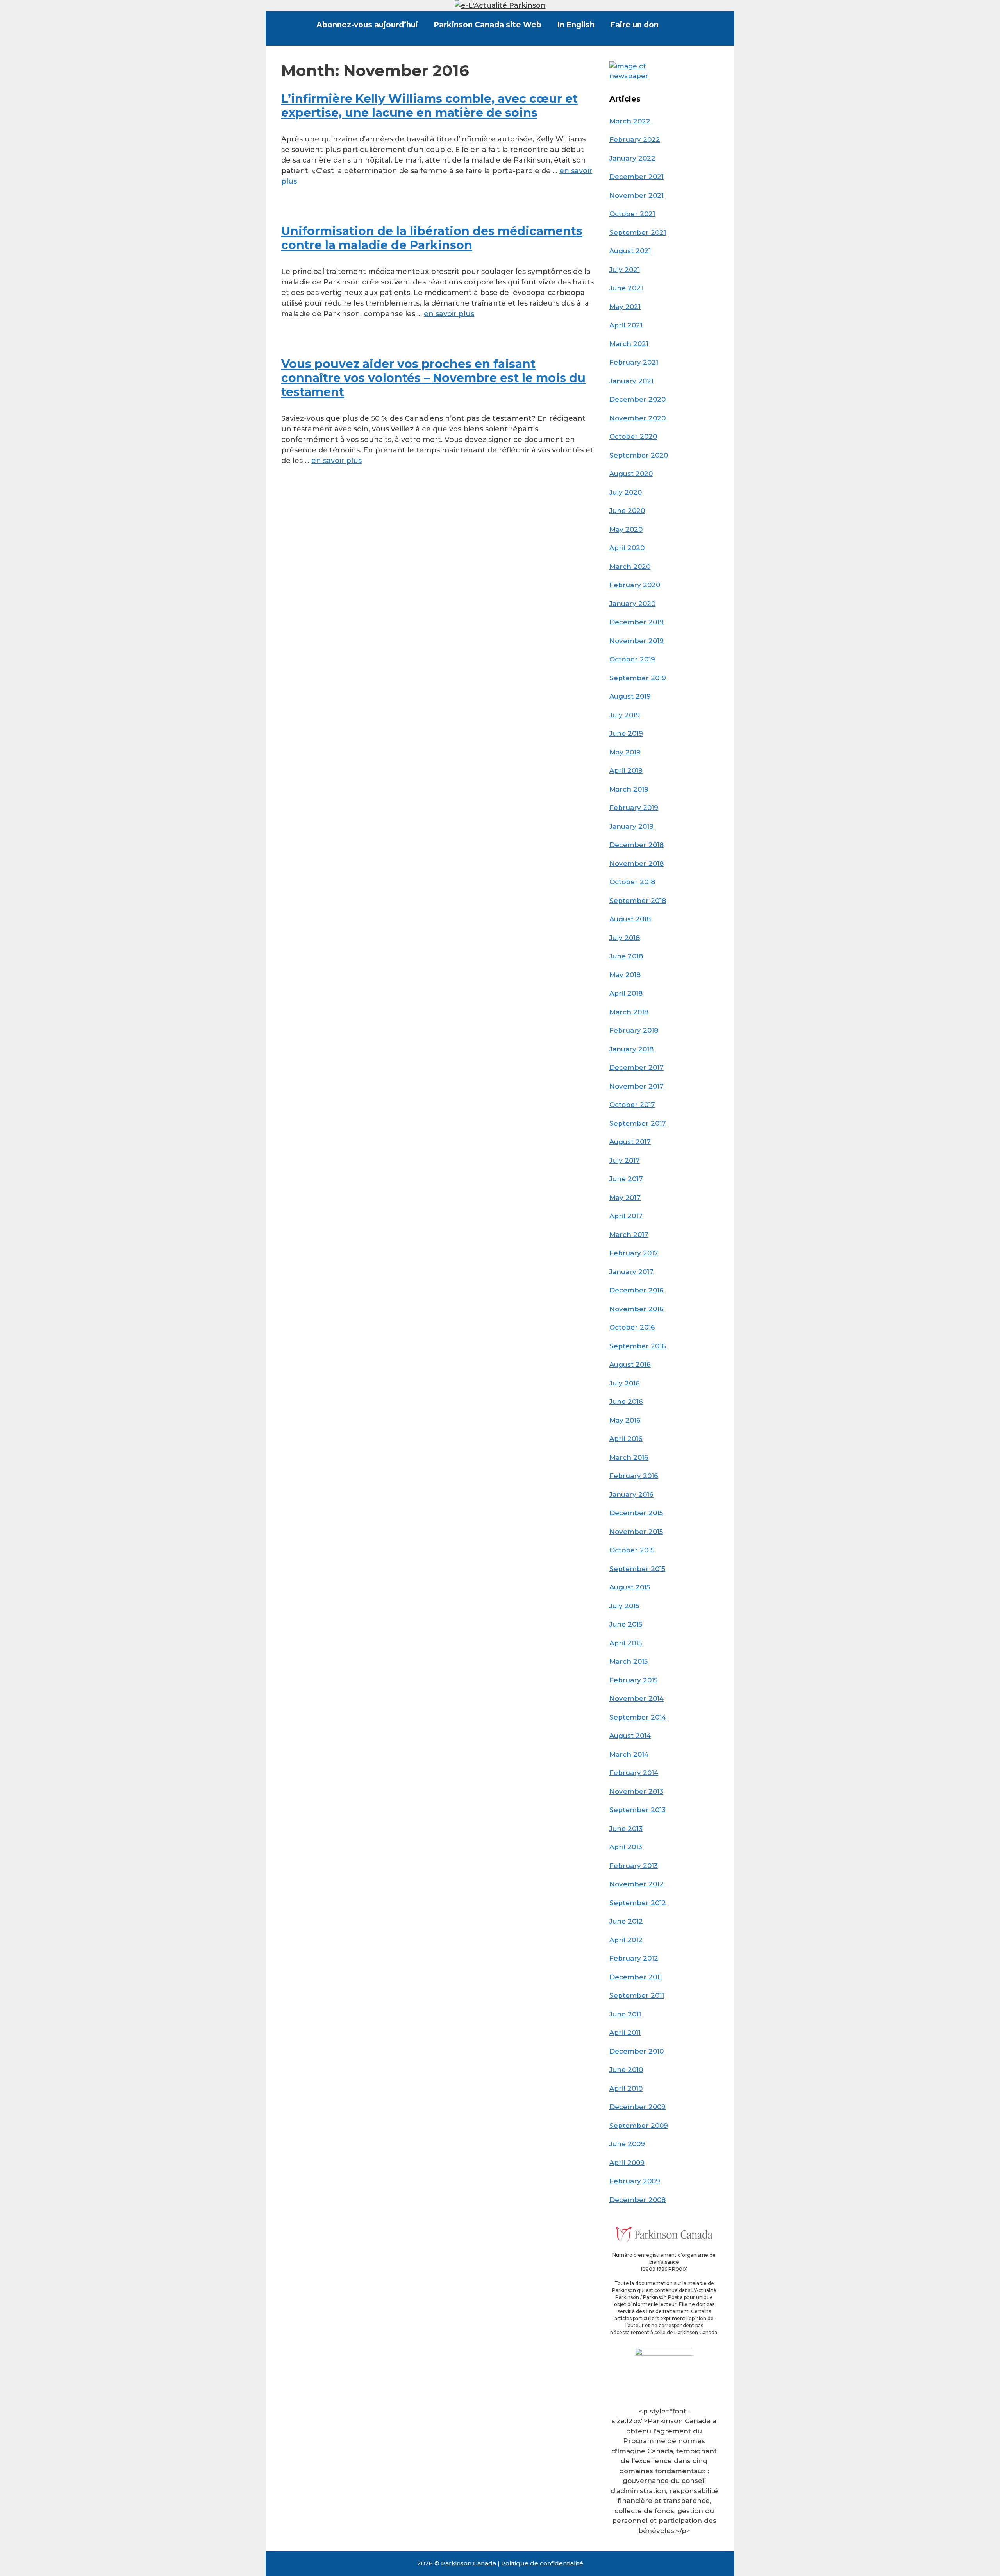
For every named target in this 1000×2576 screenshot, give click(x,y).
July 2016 (625, 1383)
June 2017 (626, 1179)
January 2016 (631, 1494)
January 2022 (632, 158)
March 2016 (629, 1457)
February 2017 (634, 1253)
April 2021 (626, 325)
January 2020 (632, 604)
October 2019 (632, 659)
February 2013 (634, 1866)
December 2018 (637, 845)
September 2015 (637, 1569)
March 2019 (629, 789)
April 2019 (626, 770)
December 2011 (636, 1977)
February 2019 (634, 808)
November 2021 (637, 195)
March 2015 (629, 1661)
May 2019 (625, 752)
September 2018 (638, 901)
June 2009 (627, 2144)
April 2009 (627, 2163)
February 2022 (635, 139)
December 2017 (637, 1067)
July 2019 (625, 715)
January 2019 (631, 826)
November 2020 (637, 418)
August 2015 (630, 1587)
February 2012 (634, 1958)
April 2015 (626, 1643)
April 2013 (626, 1847)
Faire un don (634, 25)
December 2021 (637, 177)
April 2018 (626, 993)
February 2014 (634, 1773)
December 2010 (637, 2051)
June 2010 (626, 2070)
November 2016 (637, 1309)
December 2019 (637, 622)
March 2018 (629, 1012)
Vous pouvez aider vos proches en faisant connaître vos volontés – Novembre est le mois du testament (433, 378)
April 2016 (626, 1439)
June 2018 (626, 956)
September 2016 (638, 1346)
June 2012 (626, 1921)
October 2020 (633, 436)
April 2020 (627, 548)
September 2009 (639, 2126)
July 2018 (625, 938)
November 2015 (636, 1532)
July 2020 (626, 492)
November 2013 (636, 1791)
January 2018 (631, 1049)
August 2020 (631, 474)
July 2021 (625, 270)
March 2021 (629, 344)
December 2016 (637, 1290)
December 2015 (636, 1513)
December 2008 (637, 2200)
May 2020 (626, 529)
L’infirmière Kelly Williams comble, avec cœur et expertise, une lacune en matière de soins (429, 106)
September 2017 (638, 1123)
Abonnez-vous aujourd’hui (367, 25)
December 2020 (637, 399)
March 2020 (630, 567)
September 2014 (638, 1717)
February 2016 (634, 1476)
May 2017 (625, 1198)
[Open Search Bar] (679, 25)
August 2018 (630, 919)
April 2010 (626, 2088)
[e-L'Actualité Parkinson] (500, 5)
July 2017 (625, 1160)
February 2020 (635, 585)
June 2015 (626, 1624)
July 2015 (624, 1606)
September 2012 (638, 1903)
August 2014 (630, 1736)
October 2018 (632, 882)
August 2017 (630, 1142)
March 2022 (630, 121)
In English (576, 25)
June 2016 (626, 1402)
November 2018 (637, 863)
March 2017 (629, 1235)
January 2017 (631, 1272)
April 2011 (625, 2033)
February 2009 (635, 2181)
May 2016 (625, 1420)
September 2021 (638, 232)
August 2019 (630, 696)
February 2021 (634, 362)
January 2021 (631, 381)
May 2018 (625, 975)
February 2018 (634, 1030)
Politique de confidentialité (542, 2563)
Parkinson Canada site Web (487, 25)
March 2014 (629, 1754)
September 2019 (638, 678)
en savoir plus (449, 314)
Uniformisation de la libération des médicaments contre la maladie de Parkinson (432, 238)
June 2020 (627, 511)
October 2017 (632, 1105)
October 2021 (632, 214)
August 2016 (630, 1364)
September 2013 (637, 1810)
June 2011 (625, 2014)
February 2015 (633, 1680)
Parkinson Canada (469, 2563)
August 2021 (630, 251)
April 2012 (626, 1940)
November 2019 (637, 641)
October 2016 (632, 1327)
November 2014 (637, 1698)
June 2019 (626, 733)
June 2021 (626, 288)
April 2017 (626, 1216)
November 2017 (637, 1086)
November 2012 (637, 1884)
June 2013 (626, 1829)
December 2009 (637, 2107)
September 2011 (637, 1995)
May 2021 (625, 307)
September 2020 (639, 455)
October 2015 (632, 1550)
